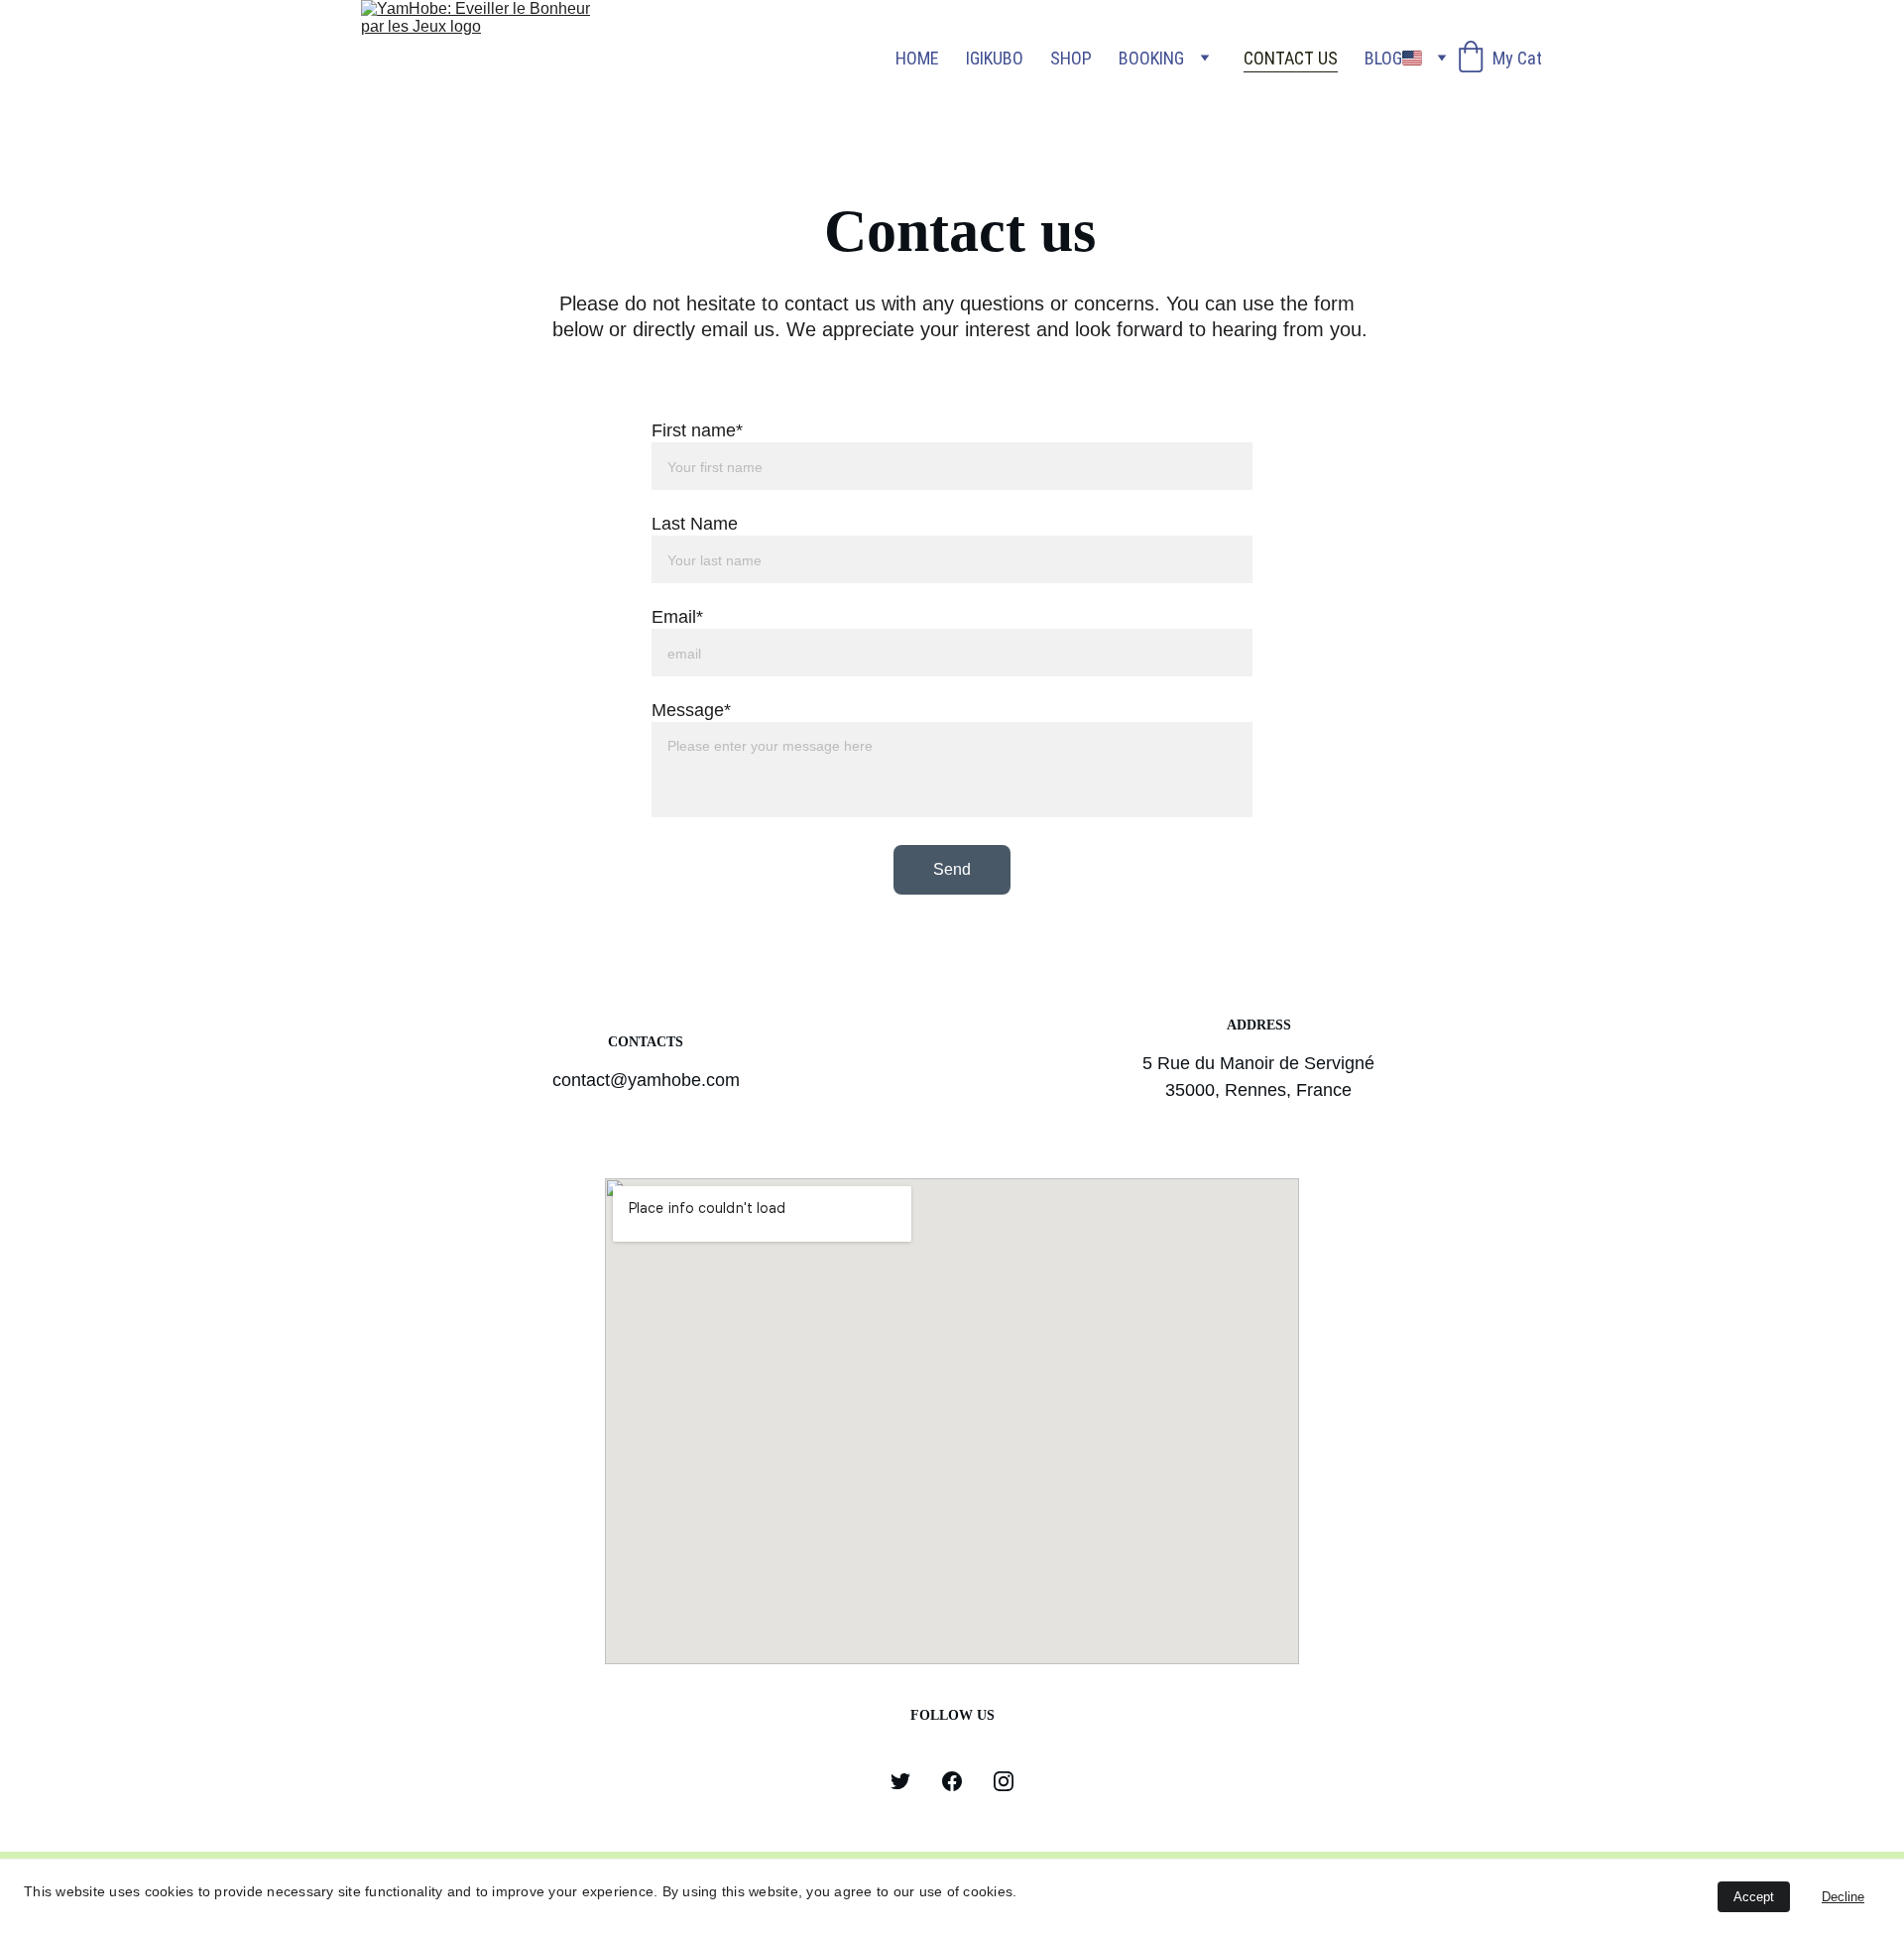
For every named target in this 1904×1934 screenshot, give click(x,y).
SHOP (1071, 58)
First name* (697, 430)
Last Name (695, 524)
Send (952, 869)
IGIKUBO (995, 58)
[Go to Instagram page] (1004, 1781)
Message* (691, 710)
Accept (1754, 1897)
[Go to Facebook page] (952, 1781)
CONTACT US (1291, 58)
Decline (1843, 1897)
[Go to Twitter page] (900, 1781)
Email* (677, 617)
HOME (917, 58)
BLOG (1383, 58)
